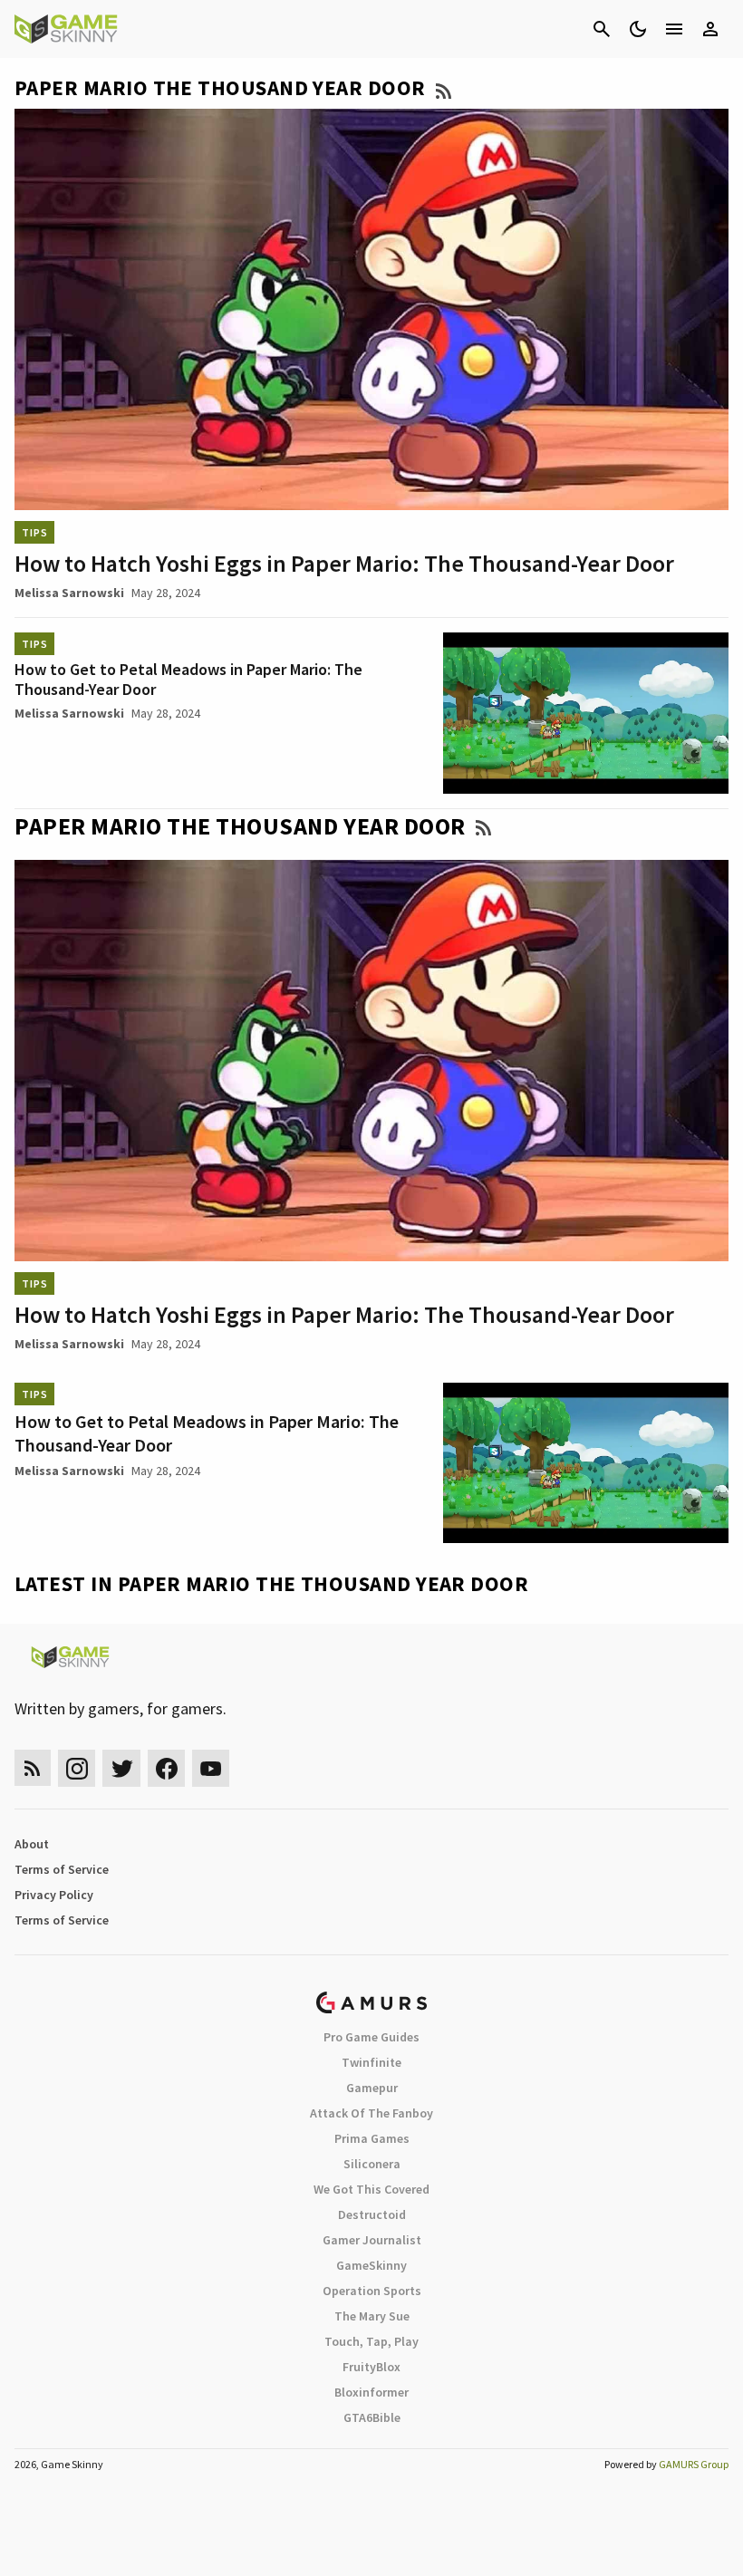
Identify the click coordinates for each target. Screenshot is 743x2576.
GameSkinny (371, 2265)
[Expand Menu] (674, 29)
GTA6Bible (372, 2417)
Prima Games (372, 2138)
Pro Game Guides (371, 2037)
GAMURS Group (694, 2464)
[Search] (602, 29)
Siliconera (372, 2164)
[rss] (33, 1768)
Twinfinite (371, 2062)
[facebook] (166, 1768)
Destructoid (372, 2214)
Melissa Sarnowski (69, 593)
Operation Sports (372, 2291)
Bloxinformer (371, 2392)
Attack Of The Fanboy (371, 2113)
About (32, 1844)
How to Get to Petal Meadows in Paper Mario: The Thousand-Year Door (188, 679)
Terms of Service (62, 1869)
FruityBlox (371, 2367)
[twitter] (121, 1768)
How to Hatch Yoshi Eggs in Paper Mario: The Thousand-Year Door (344, 563)
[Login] (710, 29)
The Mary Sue (372, 2316)
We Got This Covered (371, 2189)
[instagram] (77, 1768)
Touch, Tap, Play (371, 2341)
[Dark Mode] (638, 29)
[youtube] (211, 1768)
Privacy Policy (54, 1895)
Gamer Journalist (372, 2240)
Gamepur (372, 2088)
